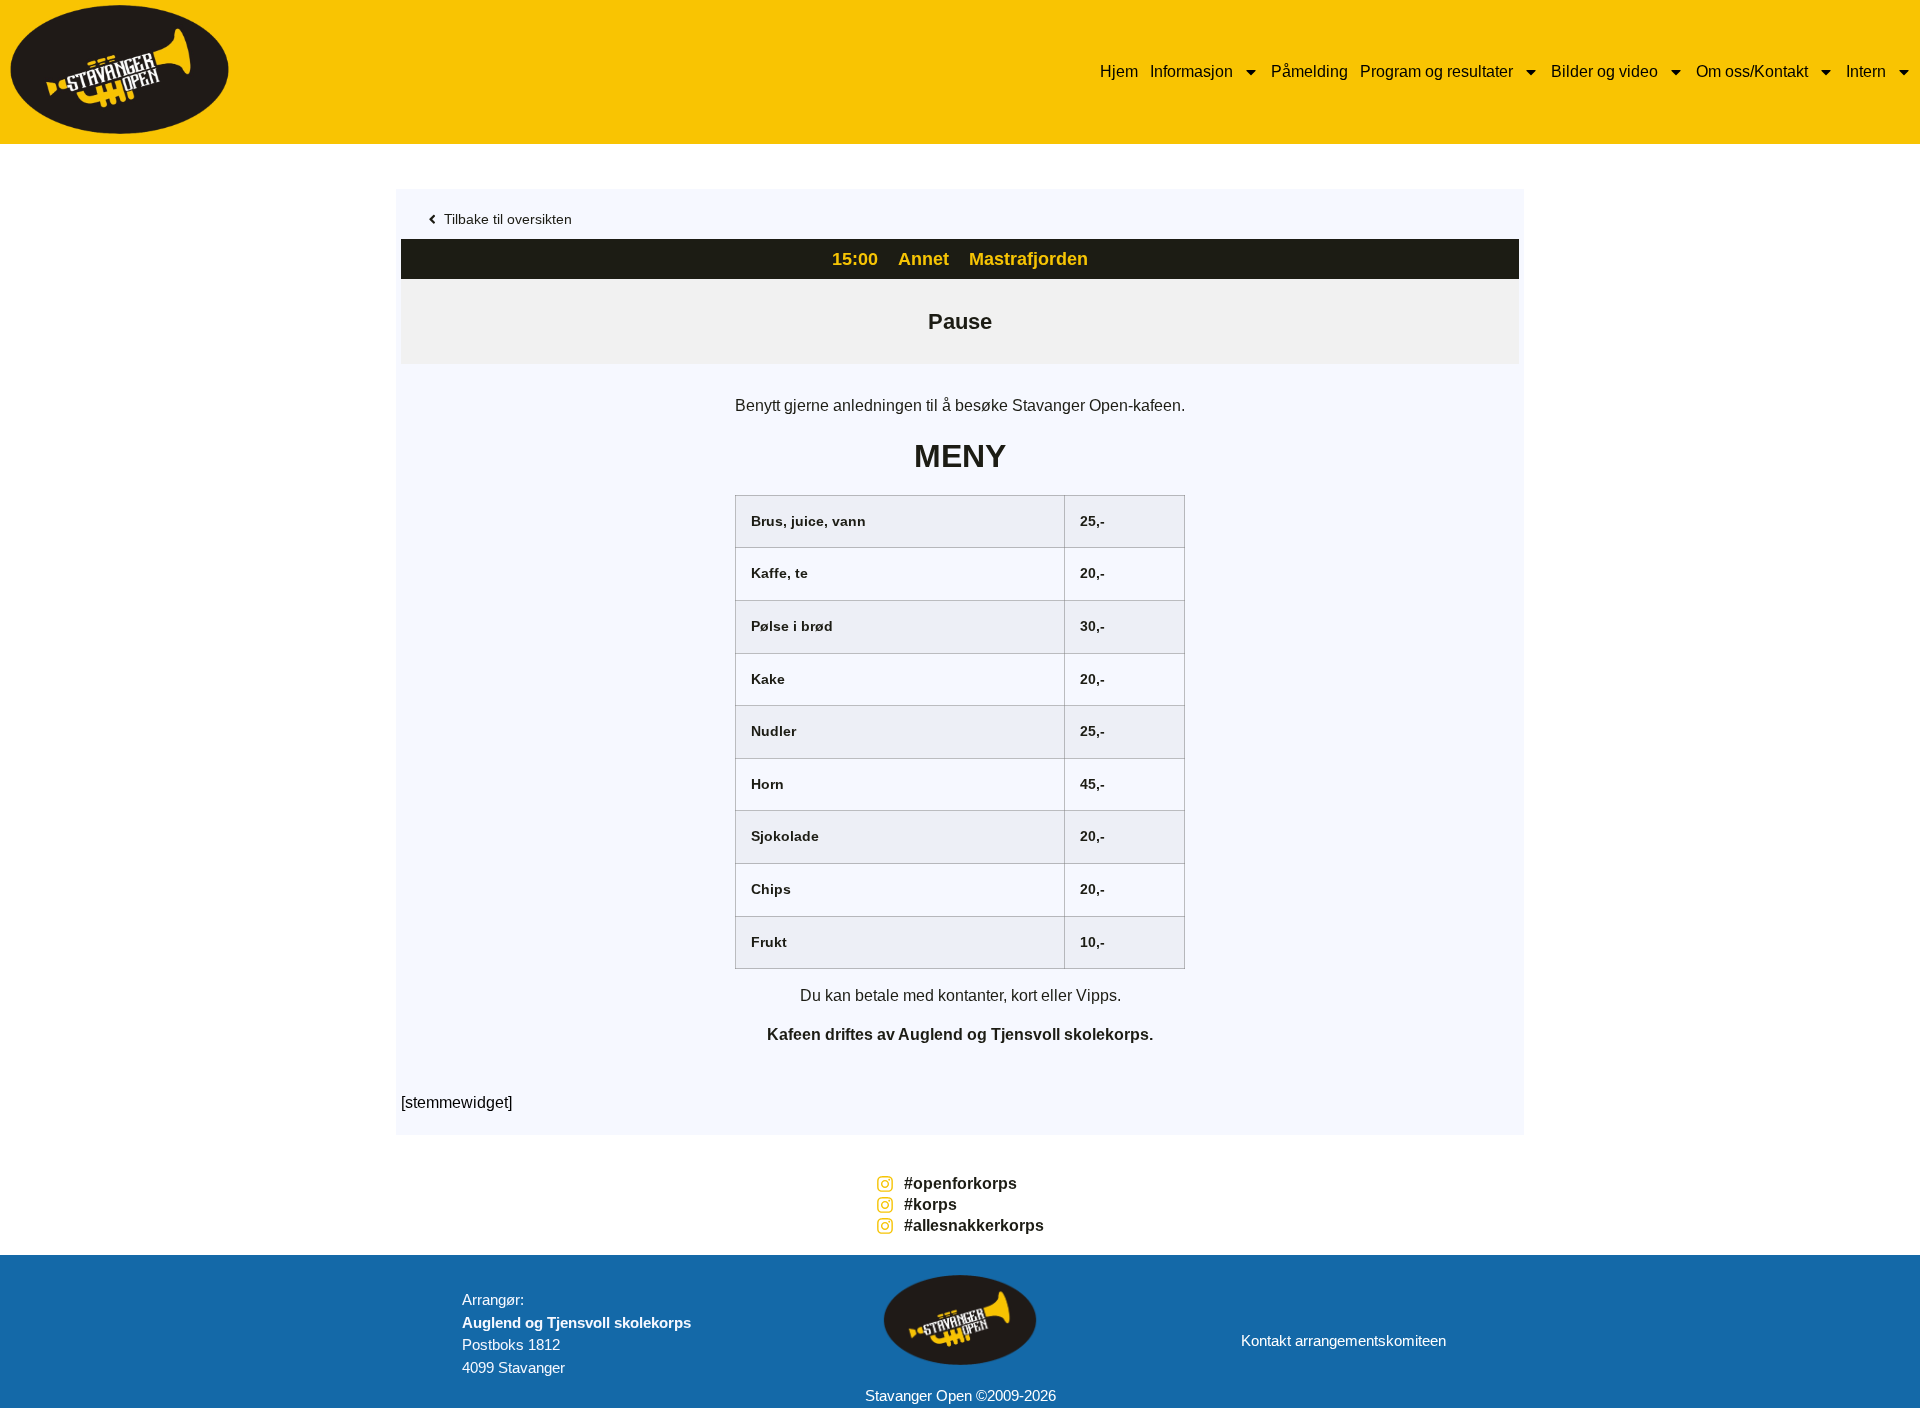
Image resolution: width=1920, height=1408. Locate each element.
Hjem (1119, 71)
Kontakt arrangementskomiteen (1343, 1340)
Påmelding (1309, 71)
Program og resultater (1436, 71)
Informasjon (1191, 71)
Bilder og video (1604, 71)
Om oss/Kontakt (1752, 71)
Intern (1866, 71)
